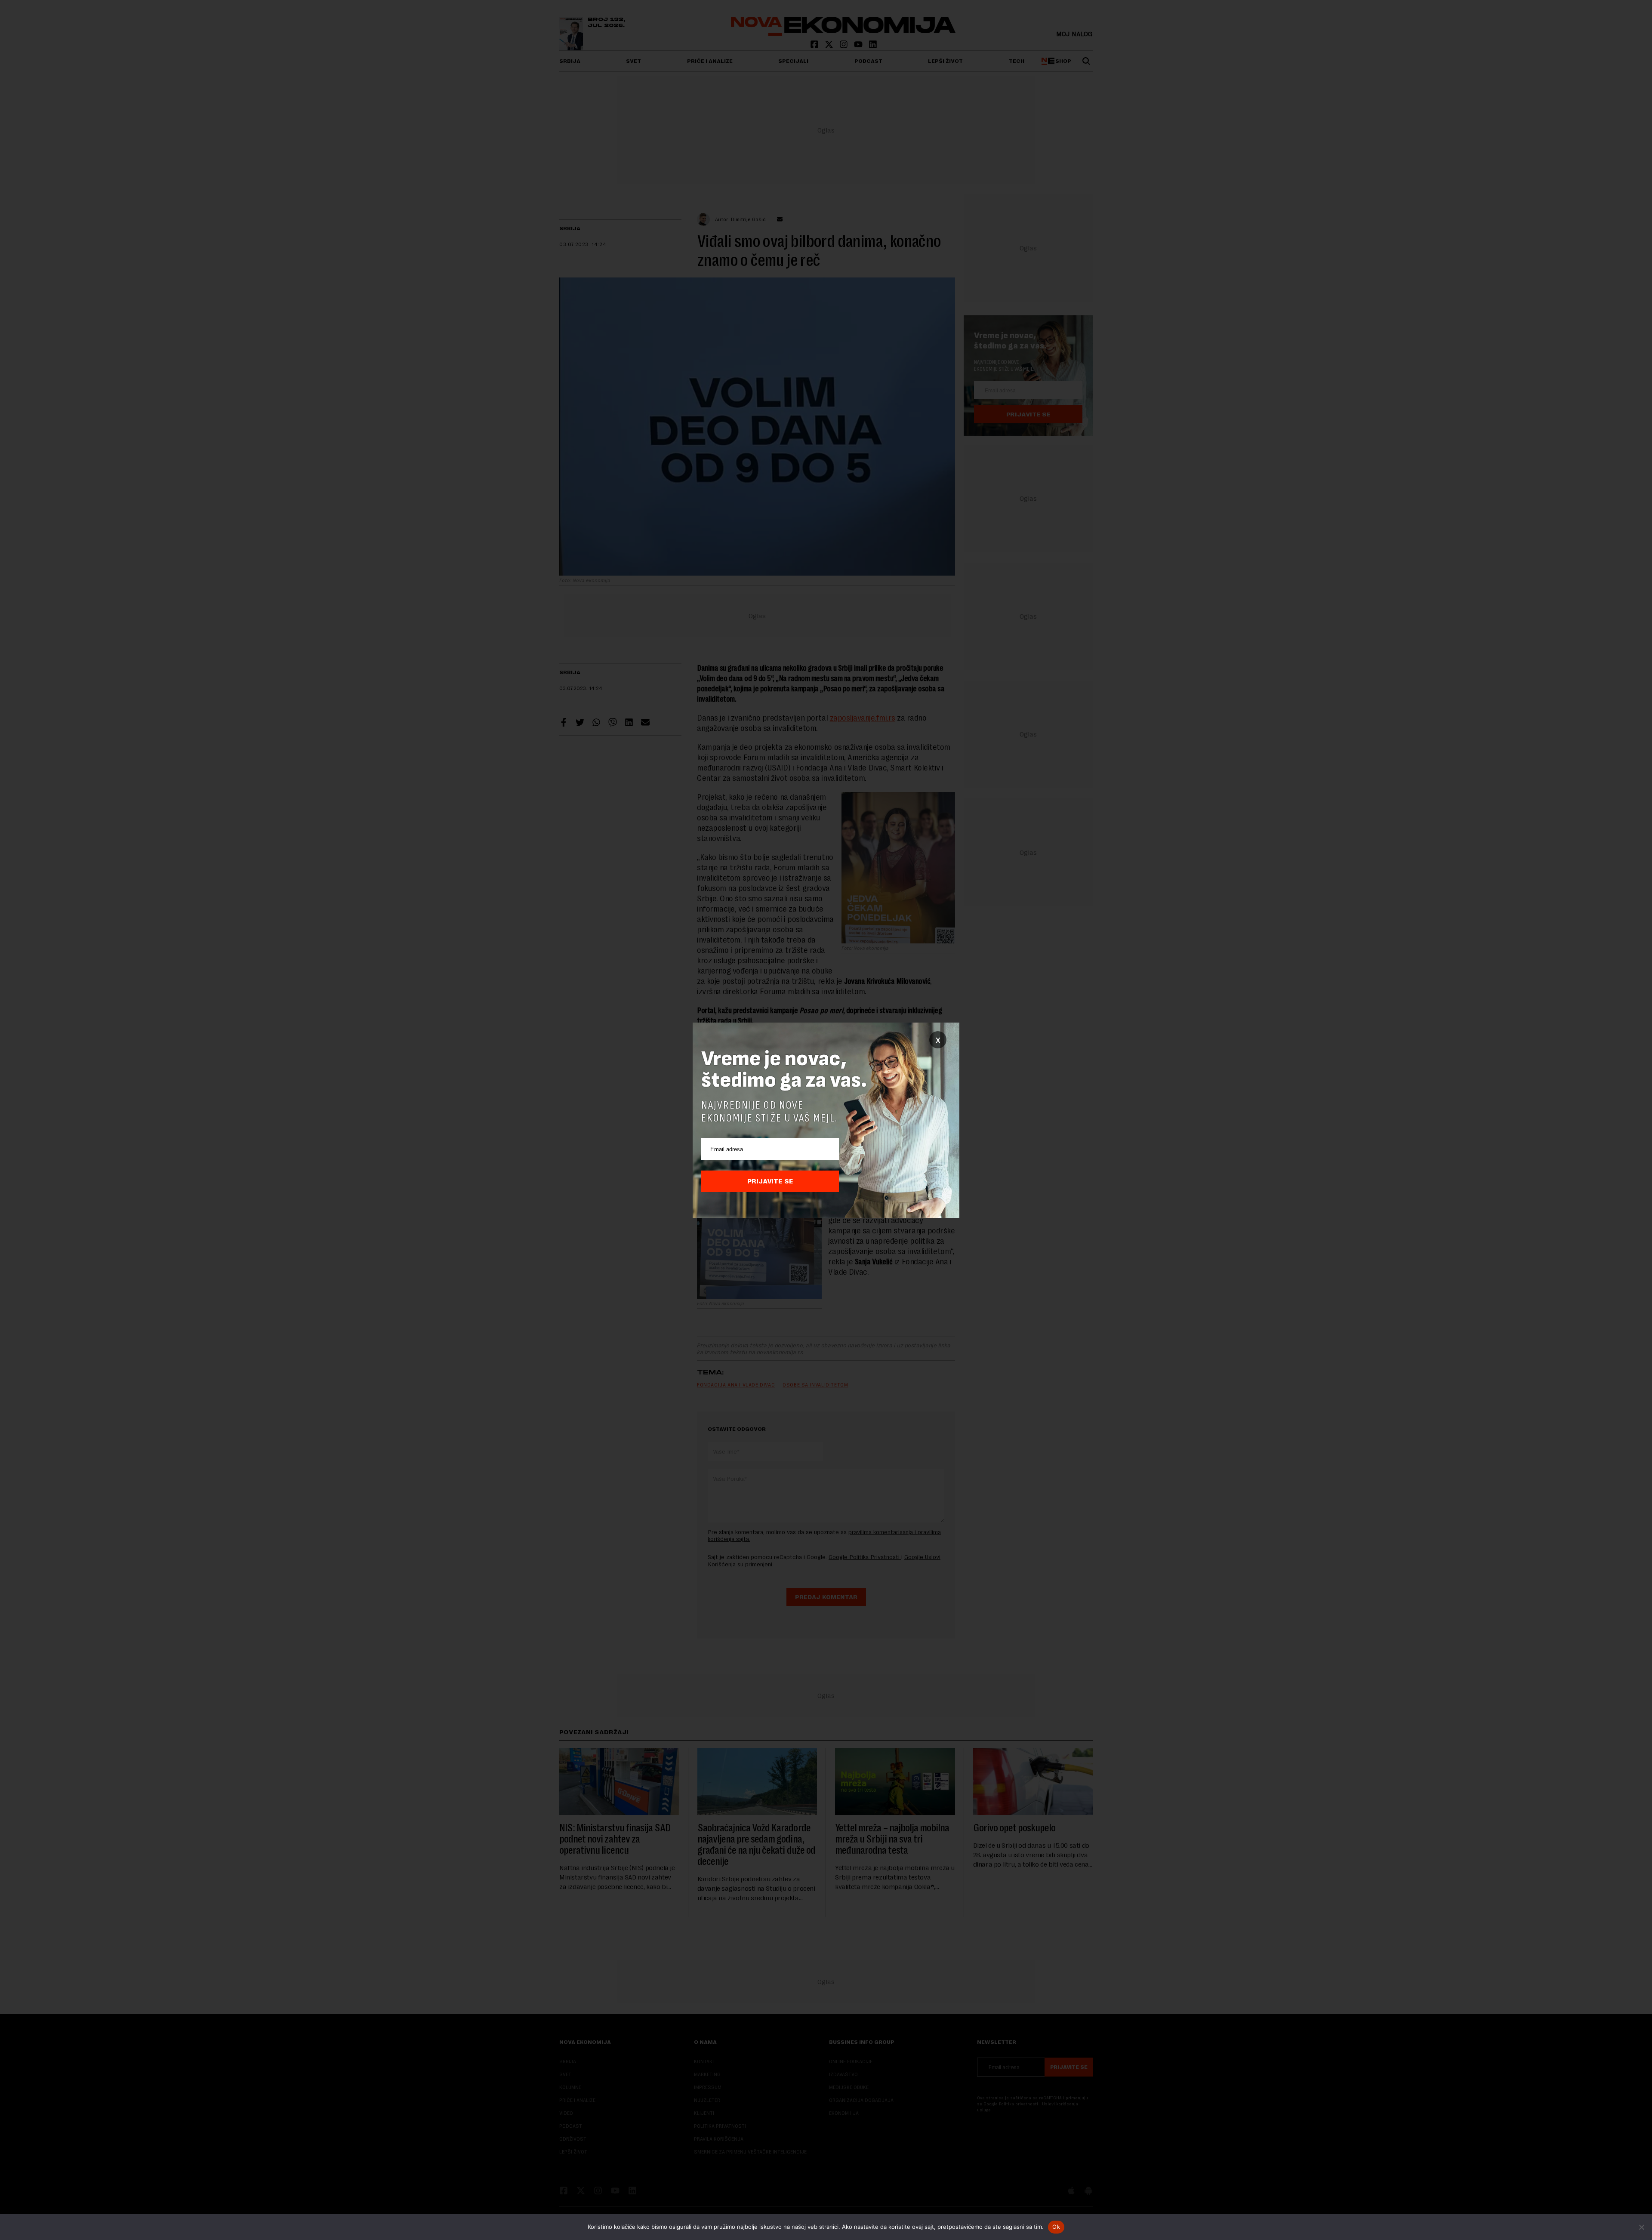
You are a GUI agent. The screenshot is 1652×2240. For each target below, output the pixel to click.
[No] (1641, 2227)
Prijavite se (770, 1181)
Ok (1056, 2227)
